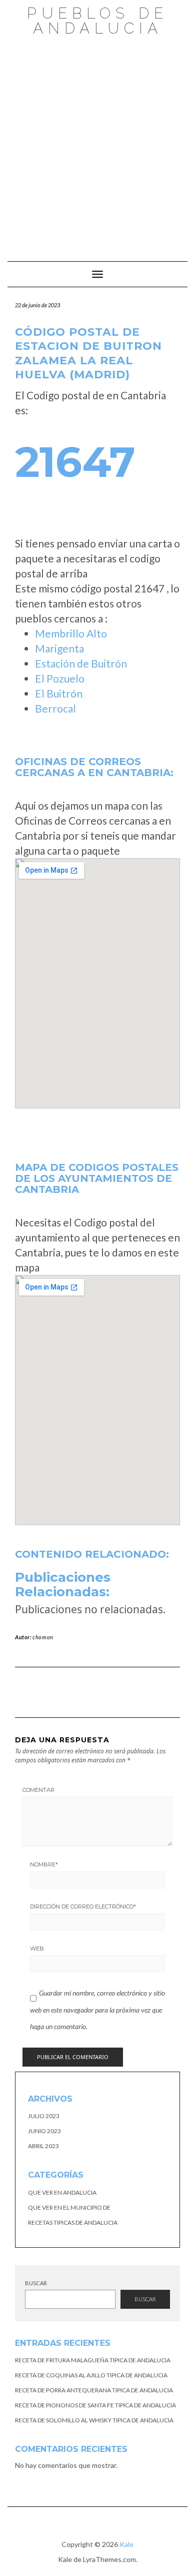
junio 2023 (44, 2131)
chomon (43, 1637)
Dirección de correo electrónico (83, 1906)
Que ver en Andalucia (62, 2192)
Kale (126, 2544)
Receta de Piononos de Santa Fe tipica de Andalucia (95, 2405)
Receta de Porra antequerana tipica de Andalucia (94, 2390)
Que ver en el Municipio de (69, 2207)
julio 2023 (44, 2116)
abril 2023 (43, 2146)
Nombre (44, 1864)
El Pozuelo (60, 678)
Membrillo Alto (71, 633)
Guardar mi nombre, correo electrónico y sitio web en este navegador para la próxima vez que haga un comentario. (97, 2010)
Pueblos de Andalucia (97, 21)
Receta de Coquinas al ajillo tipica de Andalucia (91, 2375)
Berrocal (55, 708)
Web (37, 1949)
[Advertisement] (97, 144)
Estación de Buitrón (81, 663)
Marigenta (59, 648)
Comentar (38, 1790)
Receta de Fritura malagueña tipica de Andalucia (93, 2360)
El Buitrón (59, 693)
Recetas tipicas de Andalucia (73, 2222)
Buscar (36, 2283)
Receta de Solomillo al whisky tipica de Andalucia (94, 2420)
